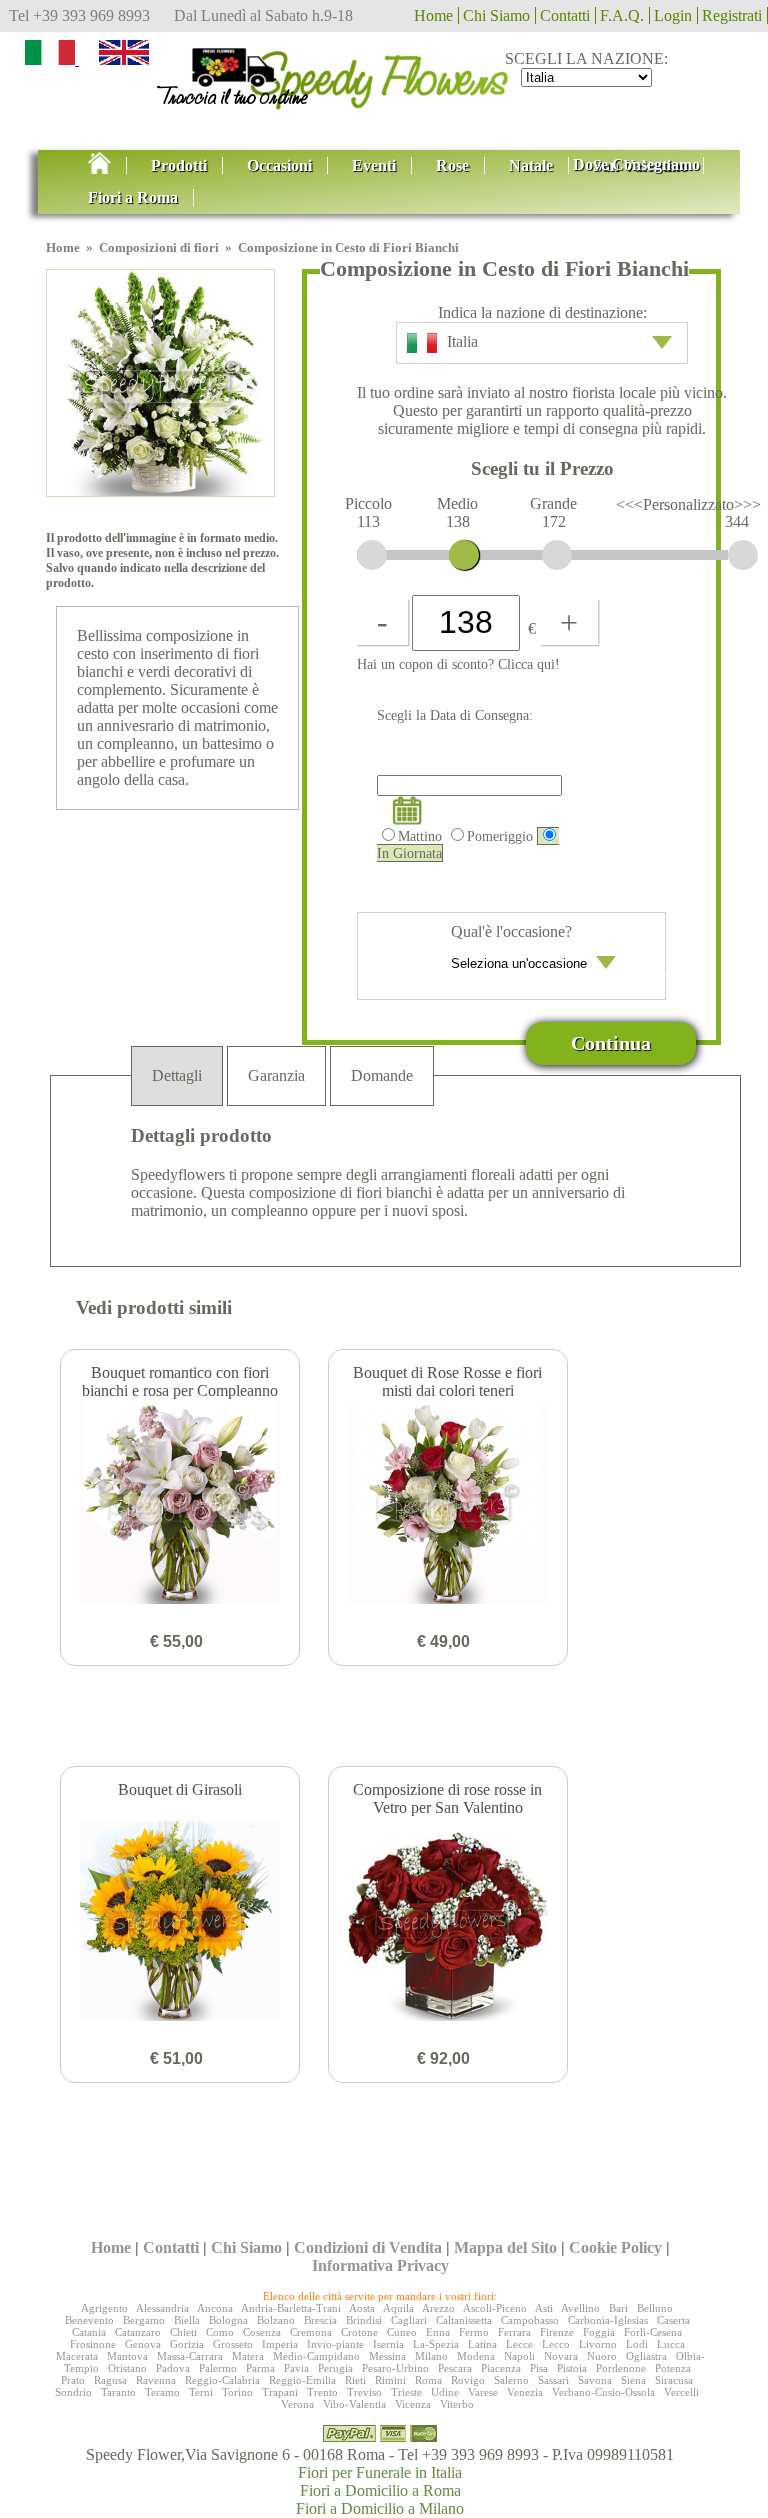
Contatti (565, 15)
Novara (561, 2356)
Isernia (388, 2344)
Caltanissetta (464, 2320)
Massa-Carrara (190, 2356)
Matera (248, 2356)
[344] (743, 555)
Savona (595, 2380)
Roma (428, 2380)
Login (673, 15)
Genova (143, 2344)
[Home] (384, 73)
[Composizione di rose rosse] (448, 1923)
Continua (611, 1043)
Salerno (511, 2380)
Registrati (732, 15)
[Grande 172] (557, 555)
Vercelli (681, 2392)
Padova (173, 2368)
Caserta (673, 2320)
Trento (322, 2392)
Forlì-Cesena (653, 2332)
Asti (544, 2308)
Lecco (556, 2344)
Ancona (215, 2308)
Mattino (420, 836)
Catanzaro (138, 2332)
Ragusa (110, 2380)
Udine (445, 2392)
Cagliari (409, 2320)
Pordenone (621, 2368)
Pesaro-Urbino (395, 2368)
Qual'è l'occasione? (511, 931)
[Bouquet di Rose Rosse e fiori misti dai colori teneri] (448, 1506)
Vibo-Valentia (354, 2404)
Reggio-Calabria (222, 2380)
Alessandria (162, 2308)
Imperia (280, 2344)
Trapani (280, 2392)
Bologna (228, 2320)
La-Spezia (436, 2344)
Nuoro (602, 2356)
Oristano (127, 2368)
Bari (618, 2308)
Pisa (539, 2368)
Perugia (335, 2368)
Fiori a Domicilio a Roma (380, 2490)
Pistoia (572, 2368)
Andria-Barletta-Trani (291, 2308)
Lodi (637, 2344)
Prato (73, 2380)
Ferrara (514, 2332)
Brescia (320, 2320)
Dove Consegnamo (636, 164)
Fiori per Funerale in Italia (380, 2472)
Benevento (89, 2320)
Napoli (519, 2356)
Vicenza (413, 2404)
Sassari (553, 2380)
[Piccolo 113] (372, 555)
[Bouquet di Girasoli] (180, 1923)
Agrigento (104, 2308)
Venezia (525, 2392)
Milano (431, 2356)
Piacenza (501, 2368)
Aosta (362, 2308)
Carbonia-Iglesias (608, 2320)
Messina (387, 2356)
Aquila (398, 2308)
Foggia (599, 2332)
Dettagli (177, 1075)
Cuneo (402, 2332)
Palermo (218, 2368)
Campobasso (530, 2320)
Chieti (183, 2332)
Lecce (519, 2344)
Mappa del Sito (505, 2247)
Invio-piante (335, 2344)
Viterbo (457, 2404)
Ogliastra (646, 2356)
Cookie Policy (615, 2247)
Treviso (364, 2392)
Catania (89, 2332)
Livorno (598, 2344)
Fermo (474, 2332)
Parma (260, 2368)
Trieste (406, 2392)
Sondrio (73, 2392)
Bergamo (144, 2320)
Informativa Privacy (380, 2265)
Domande (382, 1075)
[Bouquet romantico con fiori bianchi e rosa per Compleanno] (180, 1506)
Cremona (311, 2332)
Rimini (390, 2380)
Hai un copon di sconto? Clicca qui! (458, 664)
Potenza (673, 2368)
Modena (476, 2356)
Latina (482, 2344)
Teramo (162, 2392)
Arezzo (438, 2308)
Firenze (557, 2332)
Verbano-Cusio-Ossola (603, 2392)
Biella (187, 2320)
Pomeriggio (500, 836)
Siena (633, 2380)
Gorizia (187, 2344)
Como (220, 2332)
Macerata (77, 2356)
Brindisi (364, 2320)
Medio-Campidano (316, 2356)
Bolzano (276, 2320)
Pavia (296, 2368)
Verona (297, 2404)
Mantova (127, 2356)
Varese (483, 2392)
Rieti (355, 2380)
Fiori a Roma (133, 197)
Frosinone (93, 2344)
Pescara (455, 2368)
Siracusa (674, 2380)
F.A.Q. (622, 15)
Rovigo (468, 2380)
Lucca (671, 2344)
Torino (237, 2392)
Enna (438, 2332)
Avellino (580, 2308)
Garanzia (276, 1075)
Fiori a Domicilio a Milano (380, 2508)
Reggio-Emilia (302, 2380)
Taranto (118, 2392)
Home (433, 15)
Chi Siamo (496, 15)
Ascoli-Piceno (495, 2308)
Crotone (359, 2332)
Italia (462, 341)
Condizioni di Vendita (368, 2247)
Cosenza (262, 2332)
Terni (201, 2392)
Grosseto (233, 2344)
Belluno (655, 2308)
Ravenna (156, 2380)
